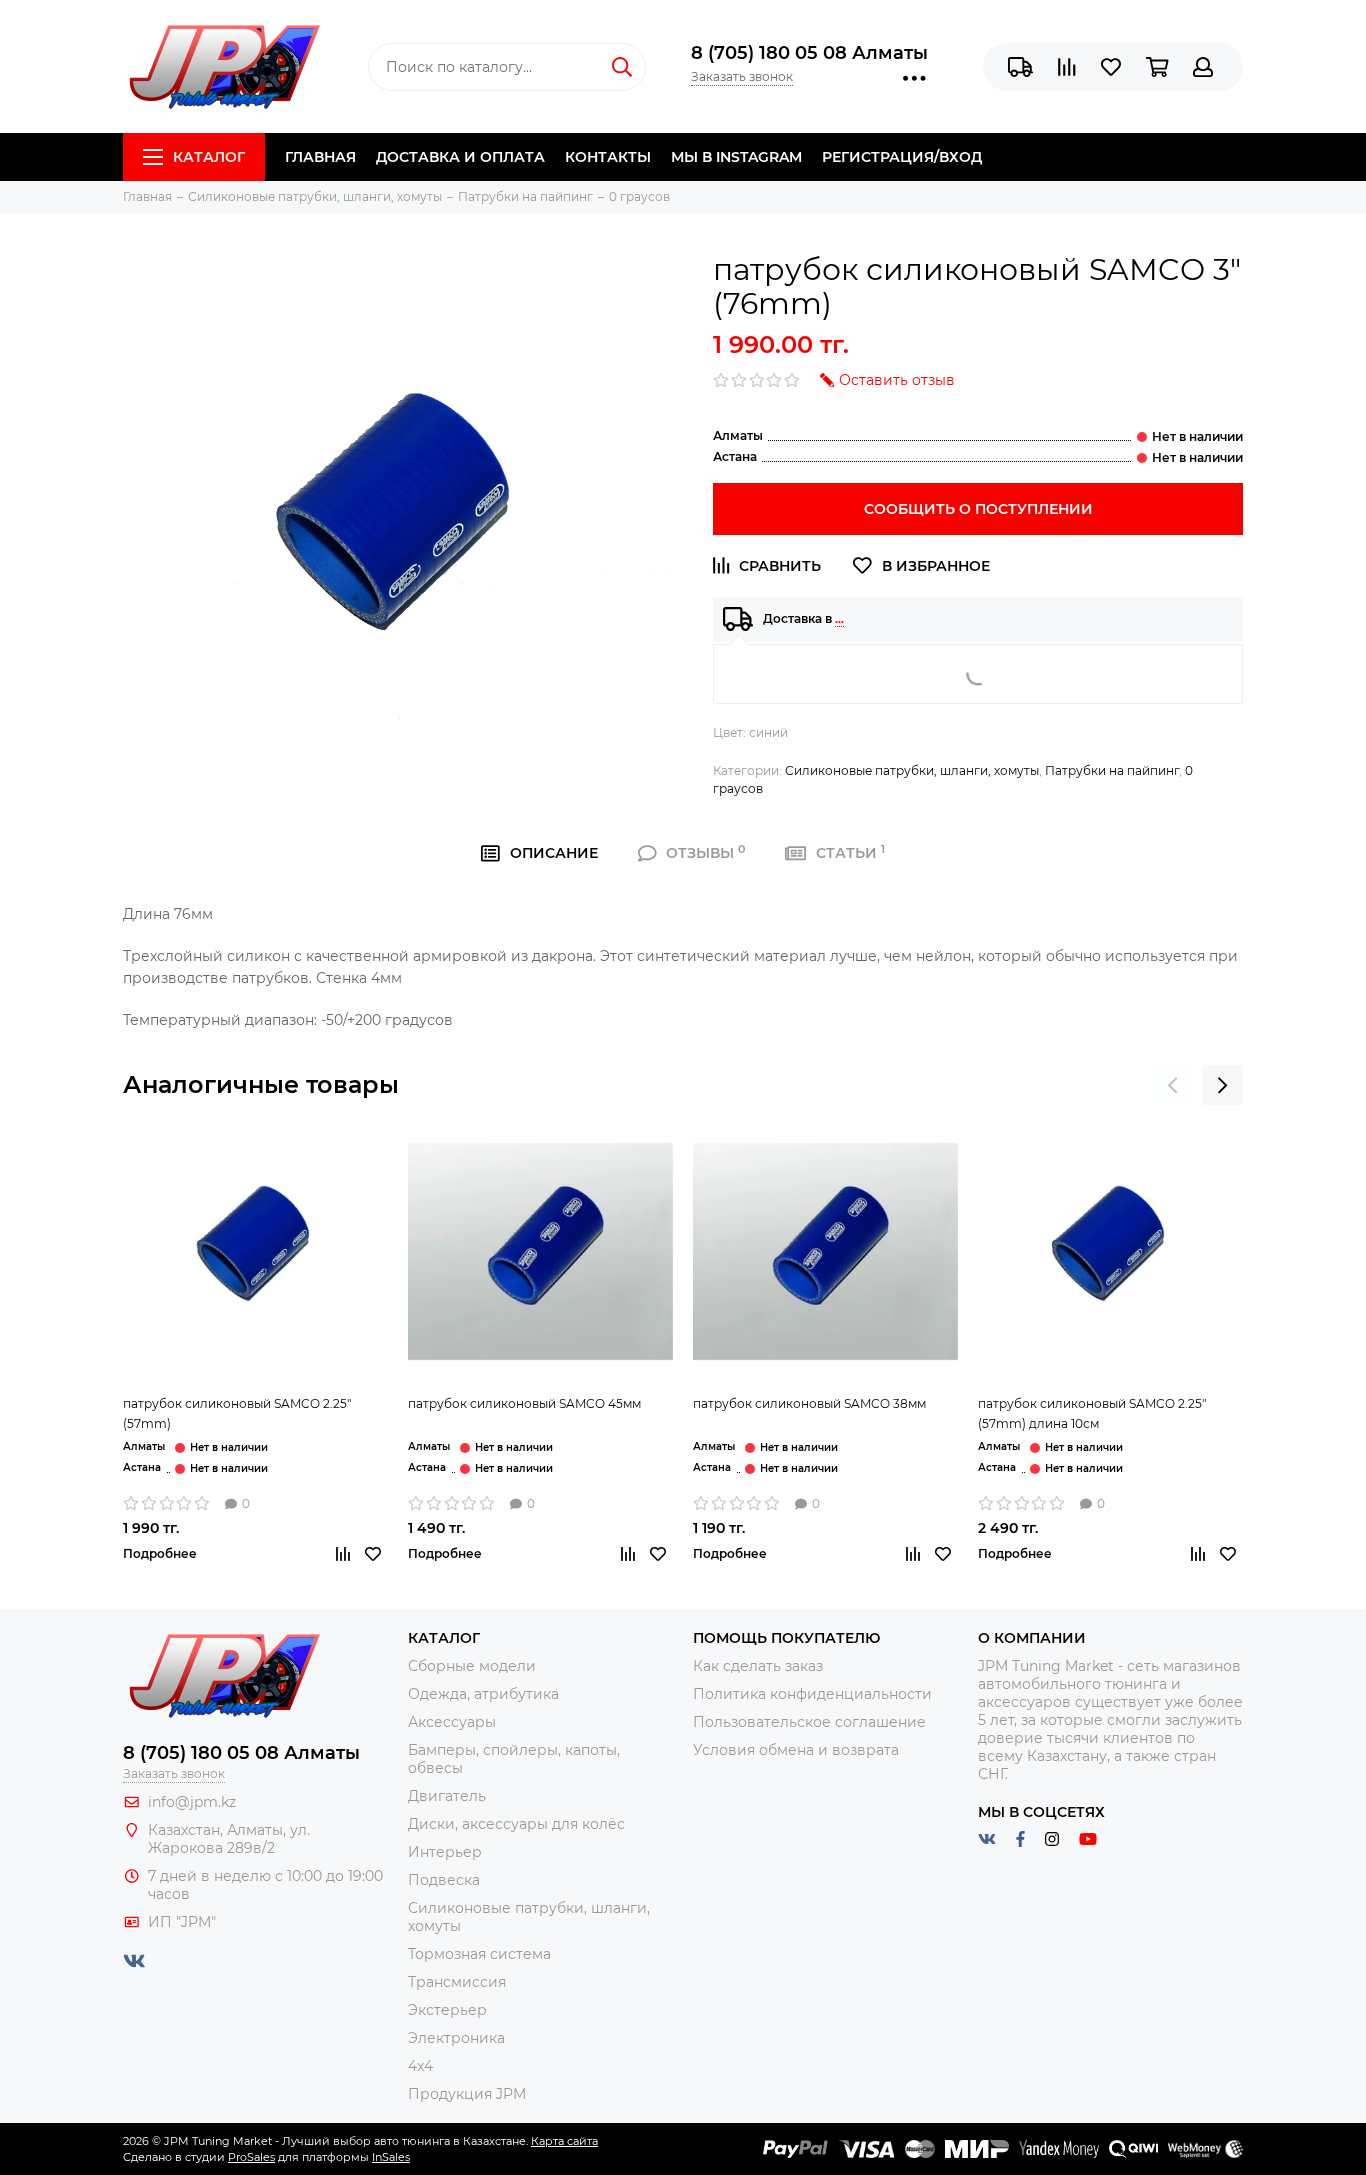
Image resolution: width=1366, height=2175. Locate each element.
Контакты (608, 157)
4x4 (420, 2066)
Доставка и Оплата (460, 157)
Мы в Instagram (736, 157)
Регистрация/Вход (902, 157)
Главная (320, 157)
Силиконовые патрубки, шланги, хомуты (912, 770)
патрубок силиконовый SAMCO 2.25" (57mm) (237, 1413)
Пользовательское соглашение (809, 1722)
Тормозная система (479, 1954)
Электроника (456, 2038)
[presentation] (1173, 1085)
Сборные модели (472, 1666)
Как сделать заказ (758, 1666)
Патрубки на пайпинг (1112, 770)
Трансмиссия (457, 1982)
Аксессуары (452, 1722)
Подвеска (444, 1880)
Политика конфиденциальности (812, 1694)
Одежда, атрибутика (483, 1694)
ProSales (251, 2157)
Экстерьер (447, 2010)
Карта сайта (564, 2141)
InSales (391, 2157)
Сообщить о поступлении (978, 509)
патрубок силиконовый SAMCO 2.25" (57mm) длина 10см (1092, 1413)
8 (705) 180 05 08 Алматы (809, 53)
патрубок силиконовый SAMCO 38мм (809, 1403)
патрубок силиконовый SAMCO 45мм (524, 1403)
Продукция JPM (467, 2094)
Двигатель (447, 1796)
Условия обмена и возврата (796, 1750)
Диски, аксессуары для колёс (516, 1824)
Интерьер (445, 1852)
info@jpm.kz (192, 1802)
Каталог (209, 157)
